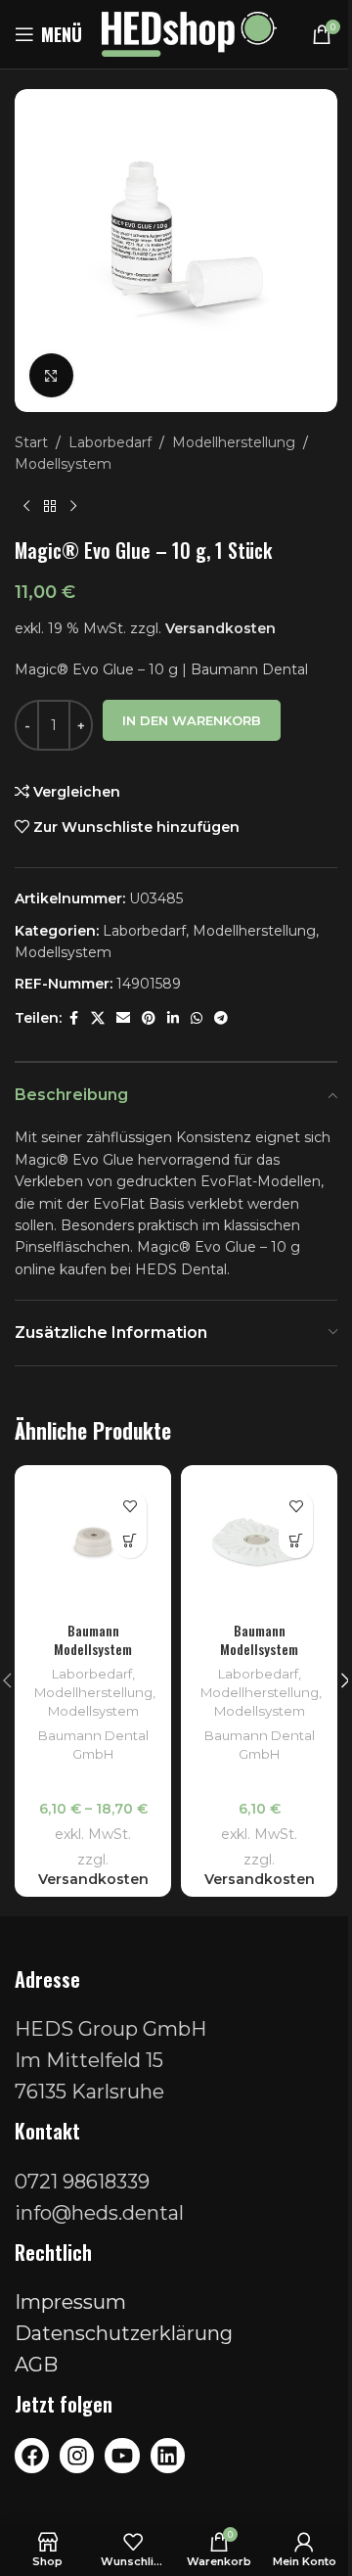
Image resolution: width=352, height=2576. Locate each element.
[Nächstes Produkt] (73, 507)
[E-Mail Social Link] (123, 1018)
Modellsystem (63, 464)
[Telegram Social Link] (221, 1018)
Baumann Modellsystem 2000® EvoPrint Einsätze (93, 1659)
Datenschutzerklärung (124, 2333)
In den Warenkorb (192, 720)
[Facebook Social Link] (73, 1018)
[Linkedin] (168, 2455)
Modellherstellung (234, 442)
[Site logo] (189, 33)
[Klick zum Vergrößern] (51, 375)
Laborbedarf (110, 442)
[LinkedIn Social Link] (173, 1018)
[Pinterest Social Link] (149, 1018)
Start (31, 442)
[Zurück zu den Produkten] (50, 507)
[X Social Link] (98, 1018)
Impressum (70, 2302)
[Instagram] (77, 2455)
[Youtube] (122, 2455)
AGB (36, 2365)
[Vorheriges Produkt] (26, 507)
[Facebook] (32, 2455)
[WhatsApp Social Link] (197, 1018)
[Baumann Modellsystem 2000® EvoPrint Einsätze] (93, 1543)
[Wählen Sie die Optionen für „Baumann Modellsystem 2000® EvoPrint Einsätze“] (130, 1541)
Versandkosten (220, 628)
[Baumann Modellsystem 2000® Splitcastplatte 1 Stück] (259, 1543)
